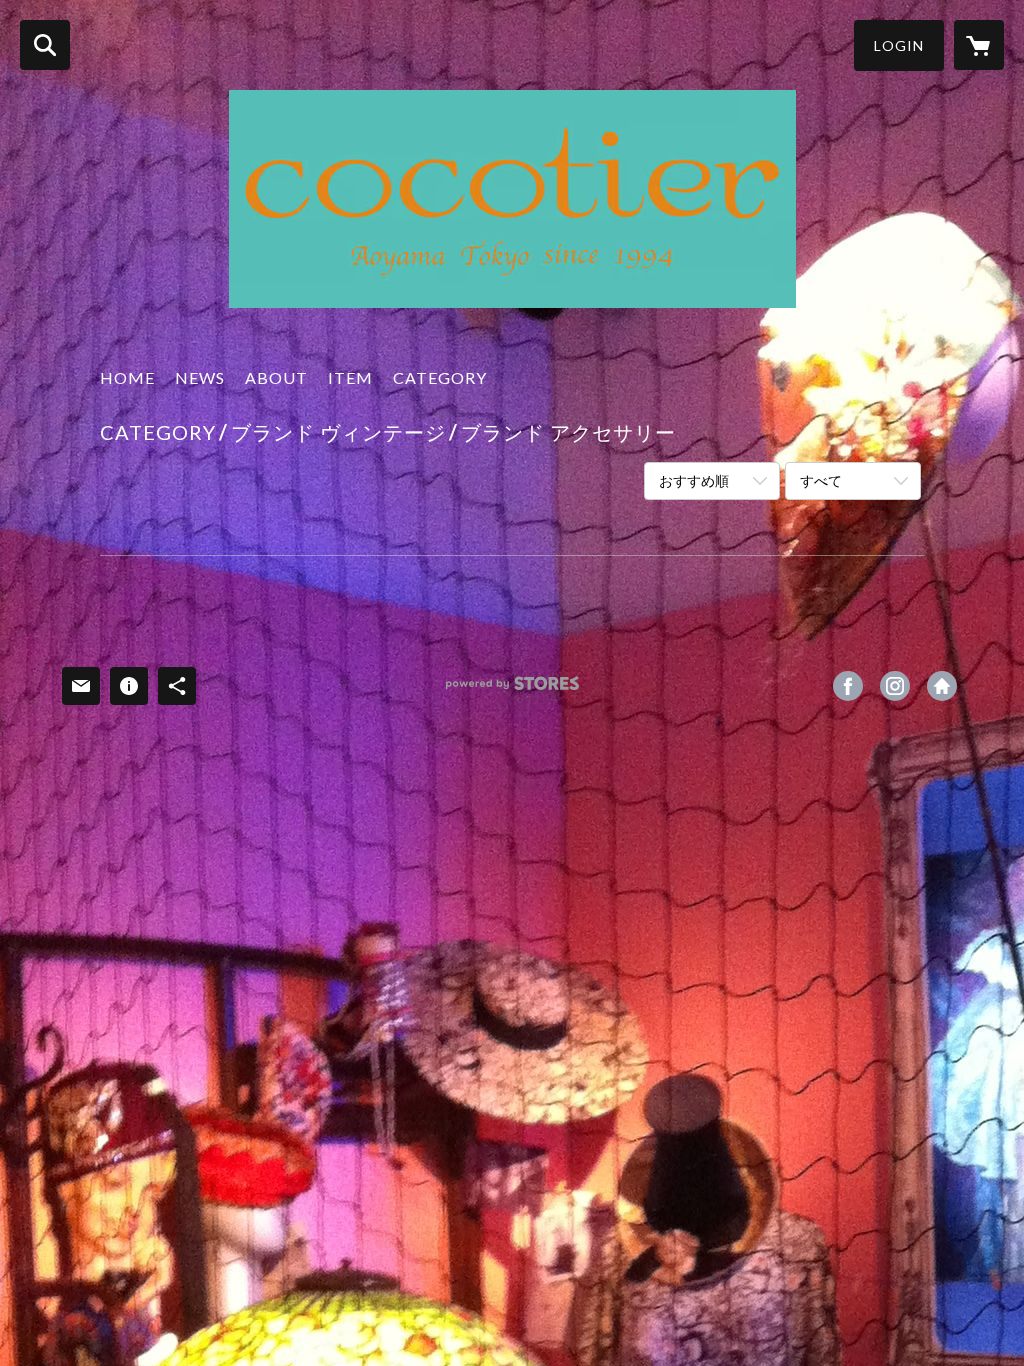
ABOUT (276, 377)
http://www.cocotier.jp (942, 686)
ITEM (350, 377)
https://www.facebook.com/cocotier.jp (848, 686)
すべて (821, 480)
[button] (899, 45)
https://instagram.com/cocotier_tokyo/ (895, 686)
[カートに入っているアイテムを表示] (979, 45)
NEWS (200, 377)
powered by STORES (512, 690)
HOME (127, 377)
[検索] (45, 45)
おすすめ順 (694, 480)
